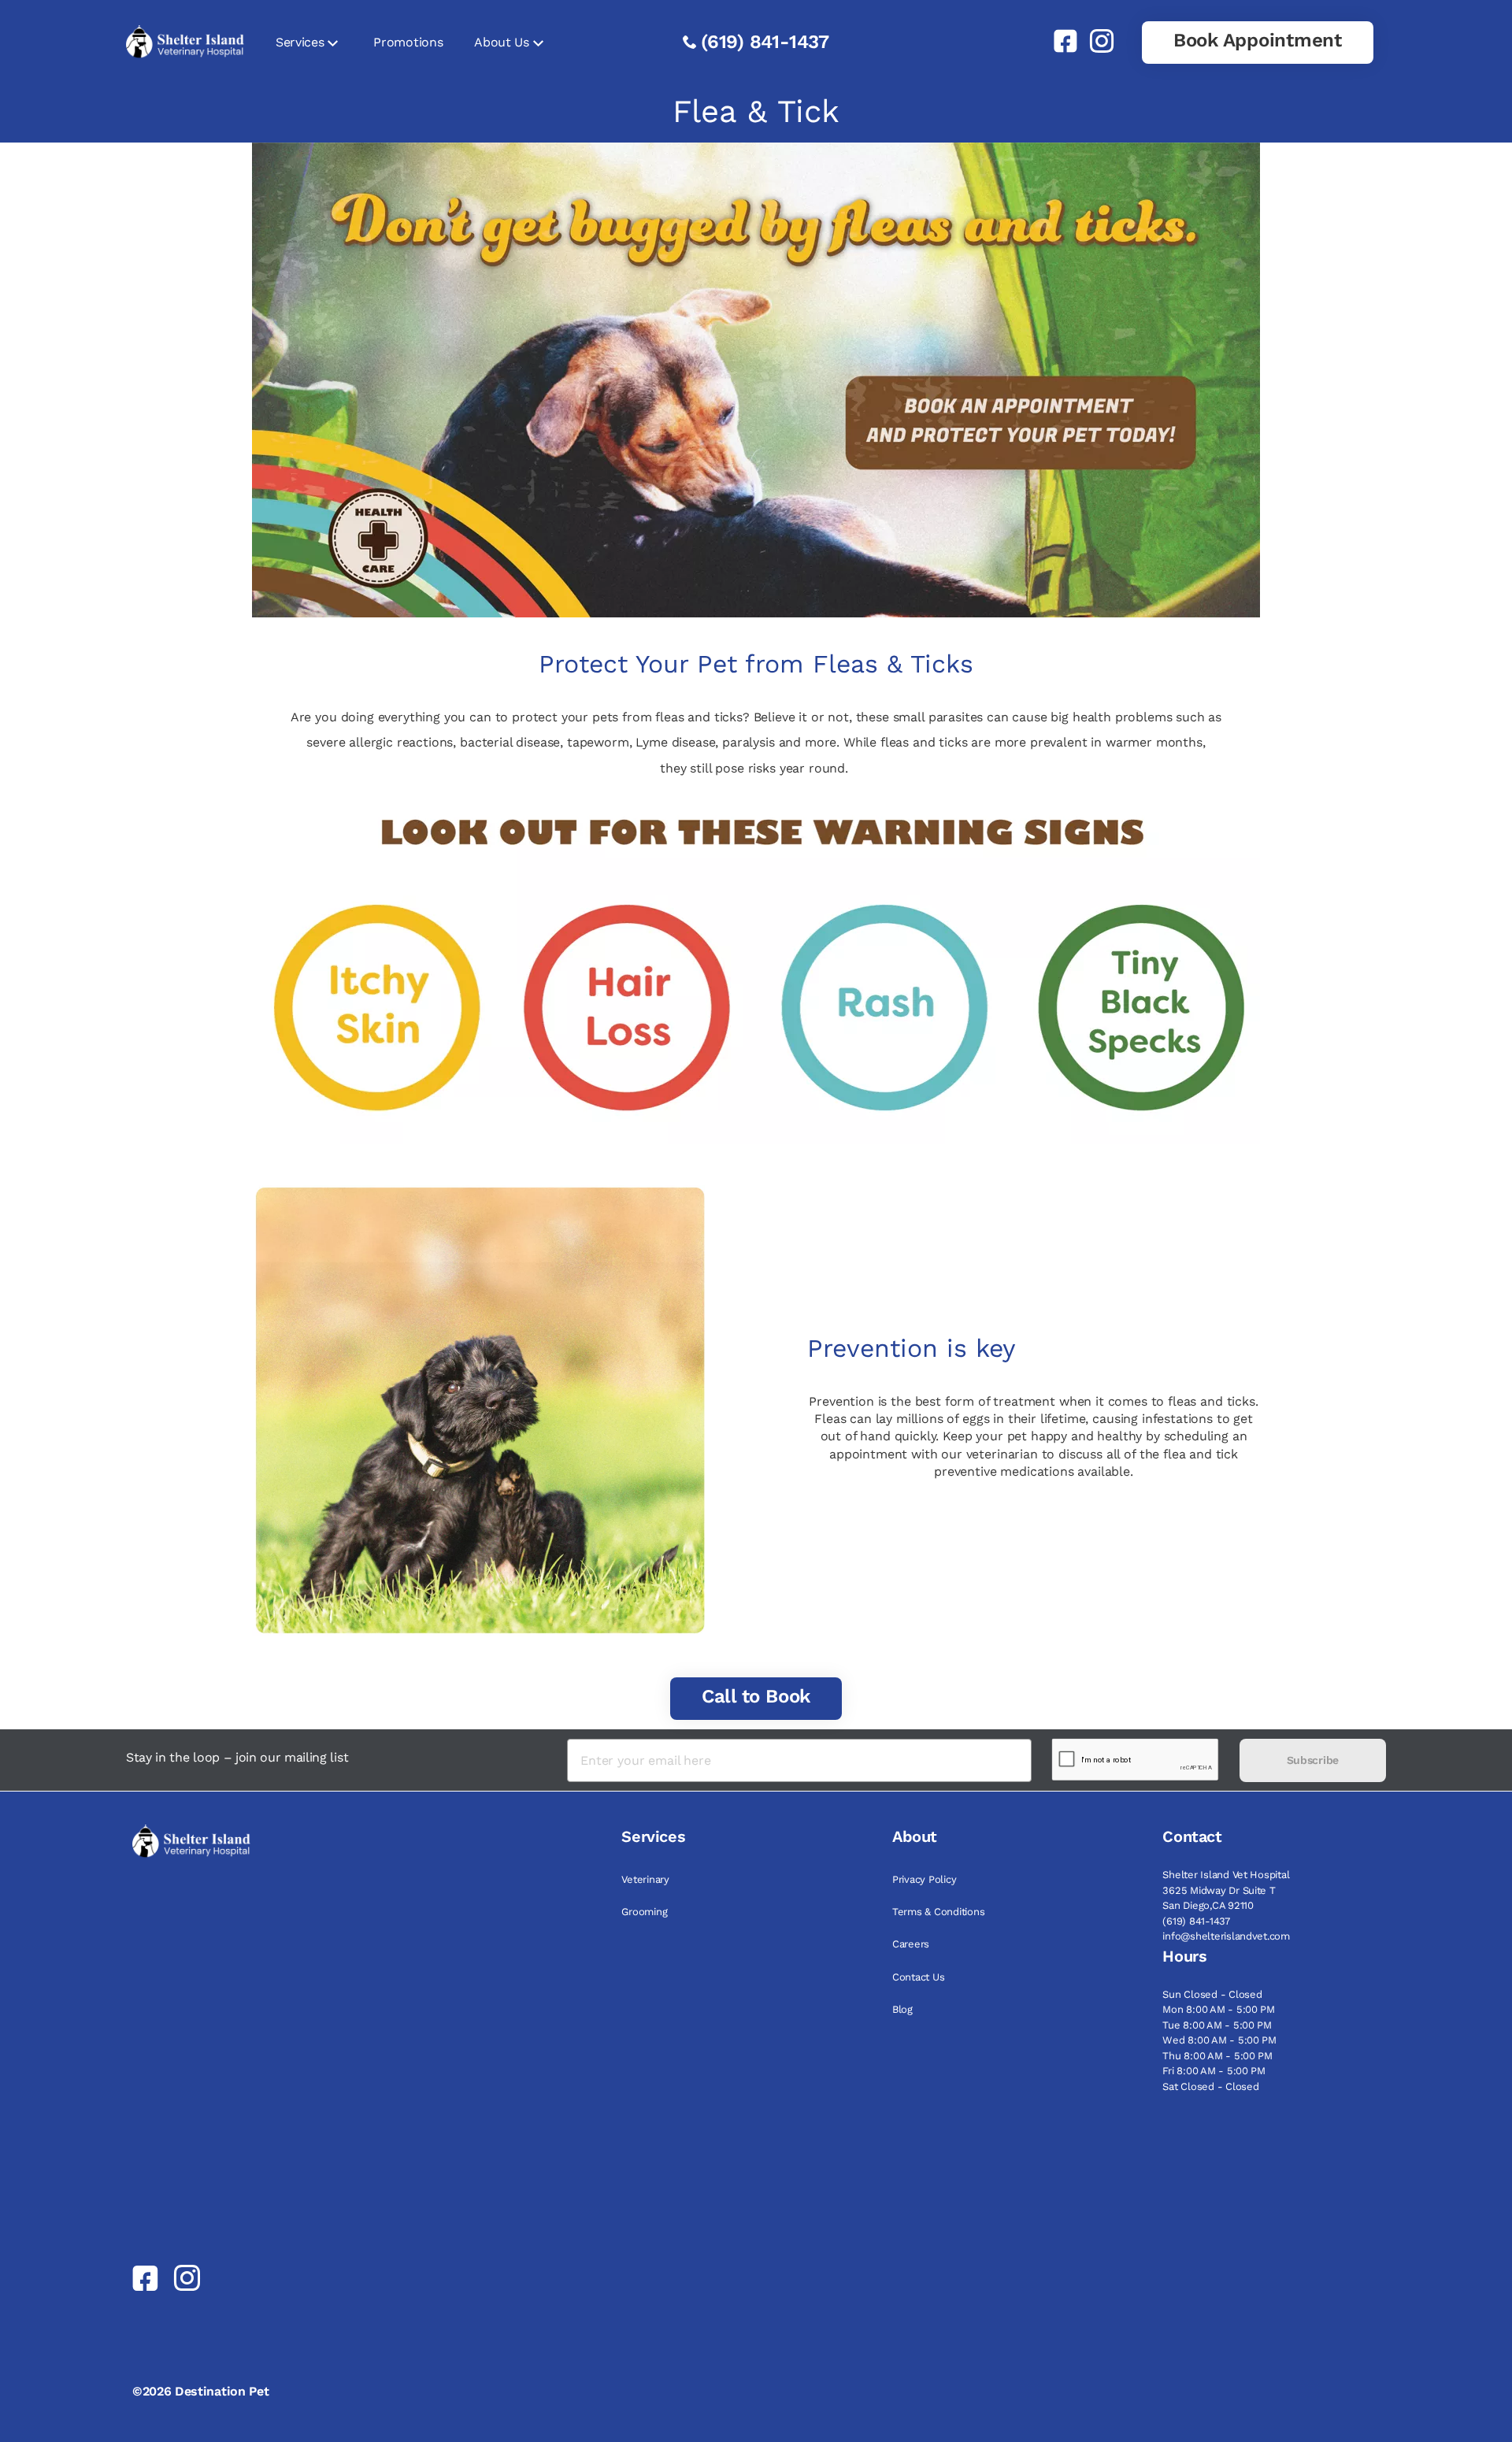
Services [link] (300, 42)
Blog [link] (902, 2009)
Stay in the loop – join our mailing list (237, 1757)
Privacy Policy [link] (924, 1879)
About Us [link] (501, 42)
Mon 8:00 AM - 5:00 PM (1219, 2009)
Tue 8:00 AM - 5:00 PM (1217, 2025)
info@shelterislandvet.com (1226, 1936)
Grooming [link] (644, 1912)
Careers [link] (911, 1944)
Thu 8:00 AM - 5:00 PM (1217, 2056)
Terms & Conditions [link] (938, 1912)
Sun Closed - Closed (1212, 1994)
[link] (1059, 41)
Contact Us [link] (918, 1977)
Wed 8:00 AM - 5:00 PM (1219, 2040)
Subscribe (1313, 1760)
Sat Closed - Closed (1210, 2086)
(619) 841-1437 (765, 42)
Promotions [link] (408, 42)
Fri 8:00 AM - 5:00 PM (1214, 2071)
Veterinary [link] (645, 1879)
